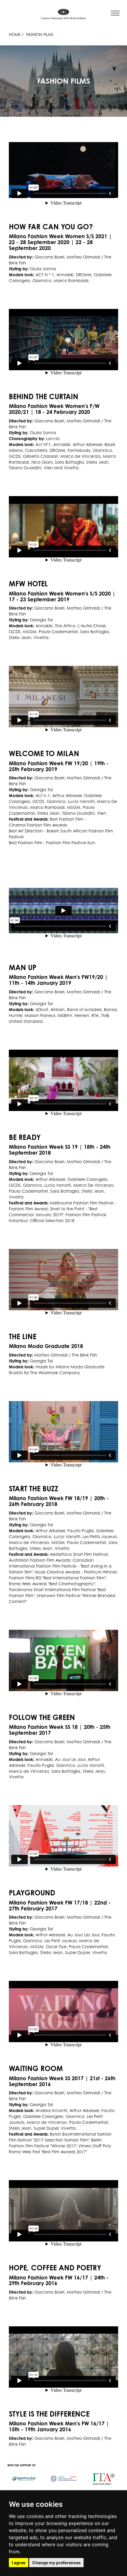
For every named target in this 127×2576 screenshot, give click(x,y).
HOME (15, 34)
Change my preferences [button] (56, 2563)
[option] (24, 2476)
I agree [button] (19, 2563)
